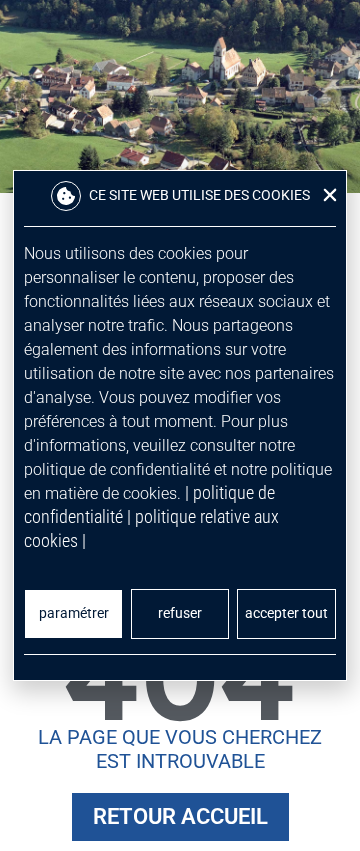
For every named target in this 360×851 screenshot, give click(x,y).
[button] (330, 195)
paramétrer (74, 613)
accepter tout (286, 613)
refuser (180, 613)
